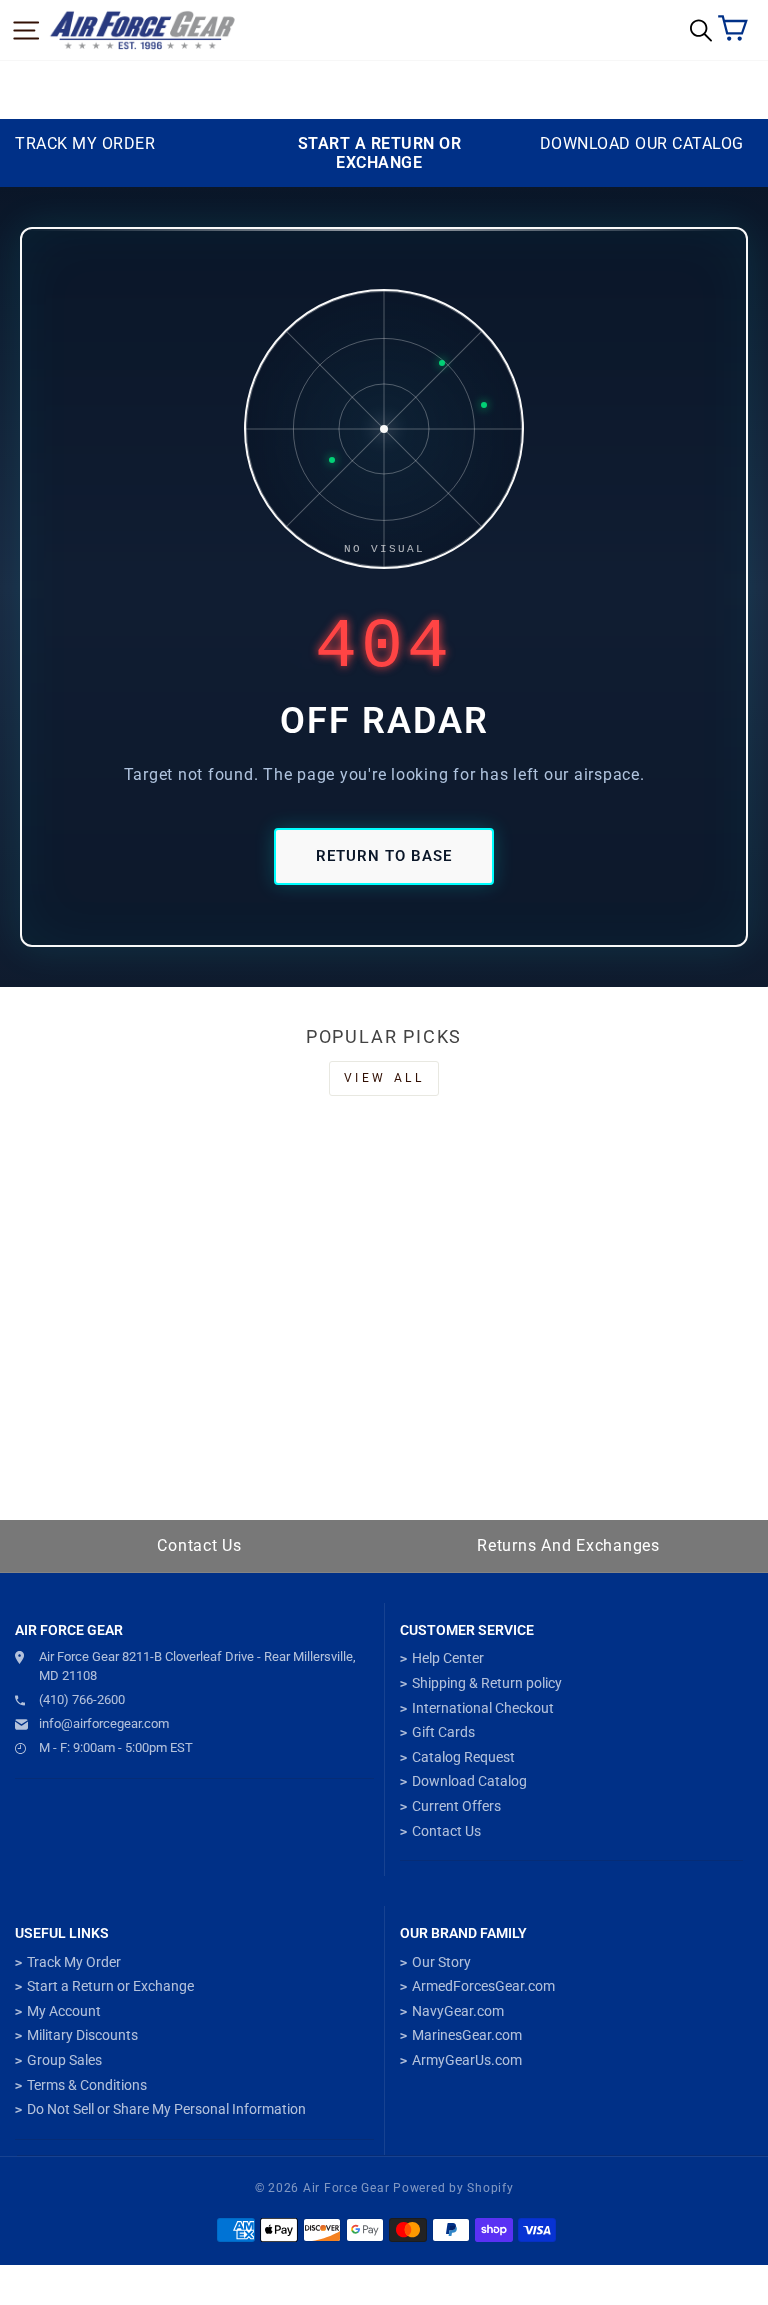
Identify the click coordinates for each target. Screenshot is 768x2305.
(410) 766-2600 (82, 1699)
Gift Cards (443, 1732)
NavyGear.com (458, 2011)
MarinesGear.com (467, 2035)
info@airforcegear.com (104, 1723)
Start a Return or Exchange (110, 1986)
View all (384, 1078)
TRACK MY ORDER (85, 143)
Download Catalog (469, 1781)
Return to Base (384, 856)
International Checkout (483, 1708)
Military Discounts (82, 2035)
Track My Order (74, 1962)
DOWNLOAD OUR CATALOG (642, 143)
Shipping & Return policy (487, 1683)
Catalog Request (463, 1757)
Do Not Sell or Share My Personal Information (166, 2109)
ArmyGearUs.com (467, 2060)
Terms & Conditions (87, 2085)
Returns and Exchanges (568, 1545)
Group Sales (64, 2060)
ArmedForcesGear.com (483, 1986)
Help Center (448, 1658)
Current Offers (456, 1806)
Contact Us (199, 1545)
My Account (64, 2011)
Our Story (441, 1962)
